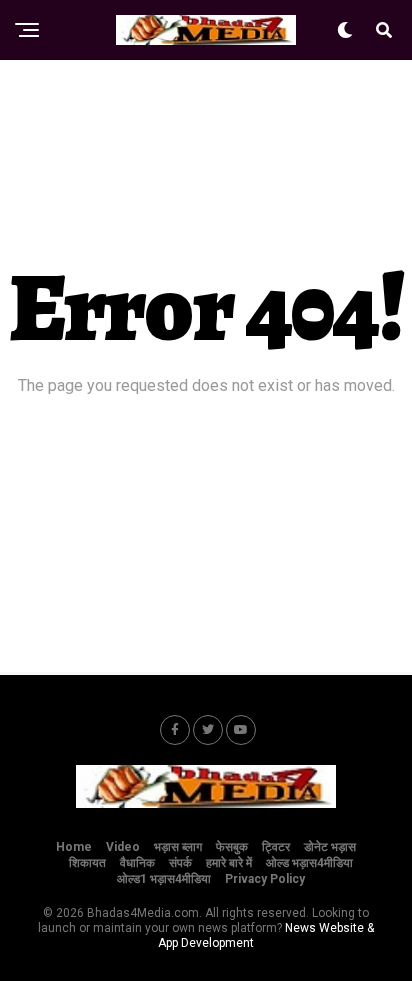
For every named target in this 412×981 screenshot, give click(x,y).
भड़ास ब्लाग (178, 847)
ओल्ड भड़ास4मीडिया (309, 863)
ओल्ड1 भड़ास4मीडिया (164, 879)
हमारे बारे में (229, 863)
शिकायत (87, 863)
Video (123, 847)
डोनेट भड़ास (330, 847)
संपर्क (180, 863)
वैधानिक (137, 863)
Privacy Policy (265, 879)
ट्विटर (276, 847)
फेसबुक (232, 847)
